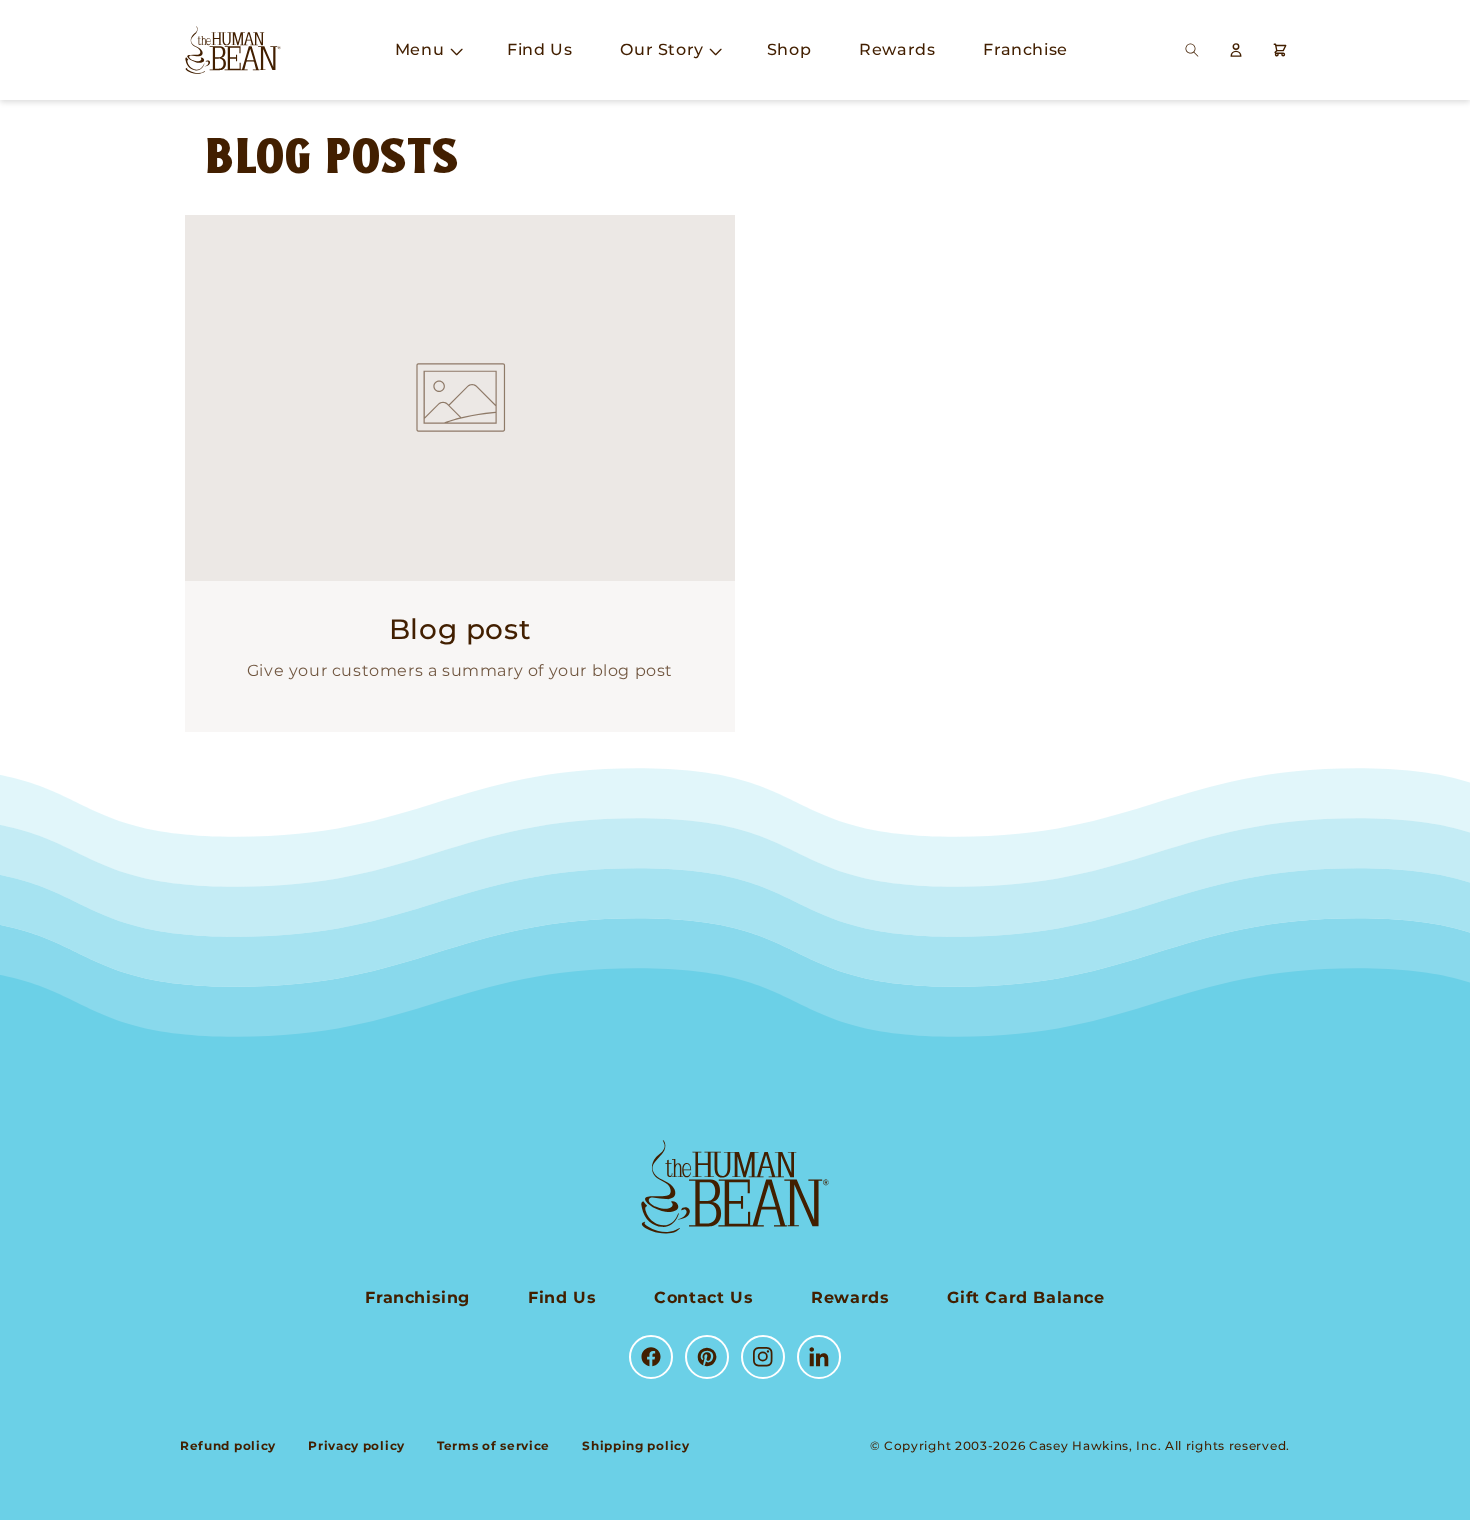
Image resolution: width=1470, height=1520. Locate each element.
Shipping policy (636, 1445)
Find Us (562, 1297)
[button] (427, 50)
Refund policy (228, 1445)
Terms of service (493, 1445)
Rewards (850, 1297)
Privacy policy (356, 1445)
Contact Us (703, 1297)
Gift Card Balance (1025, 1297)
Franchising (417, 1297)
